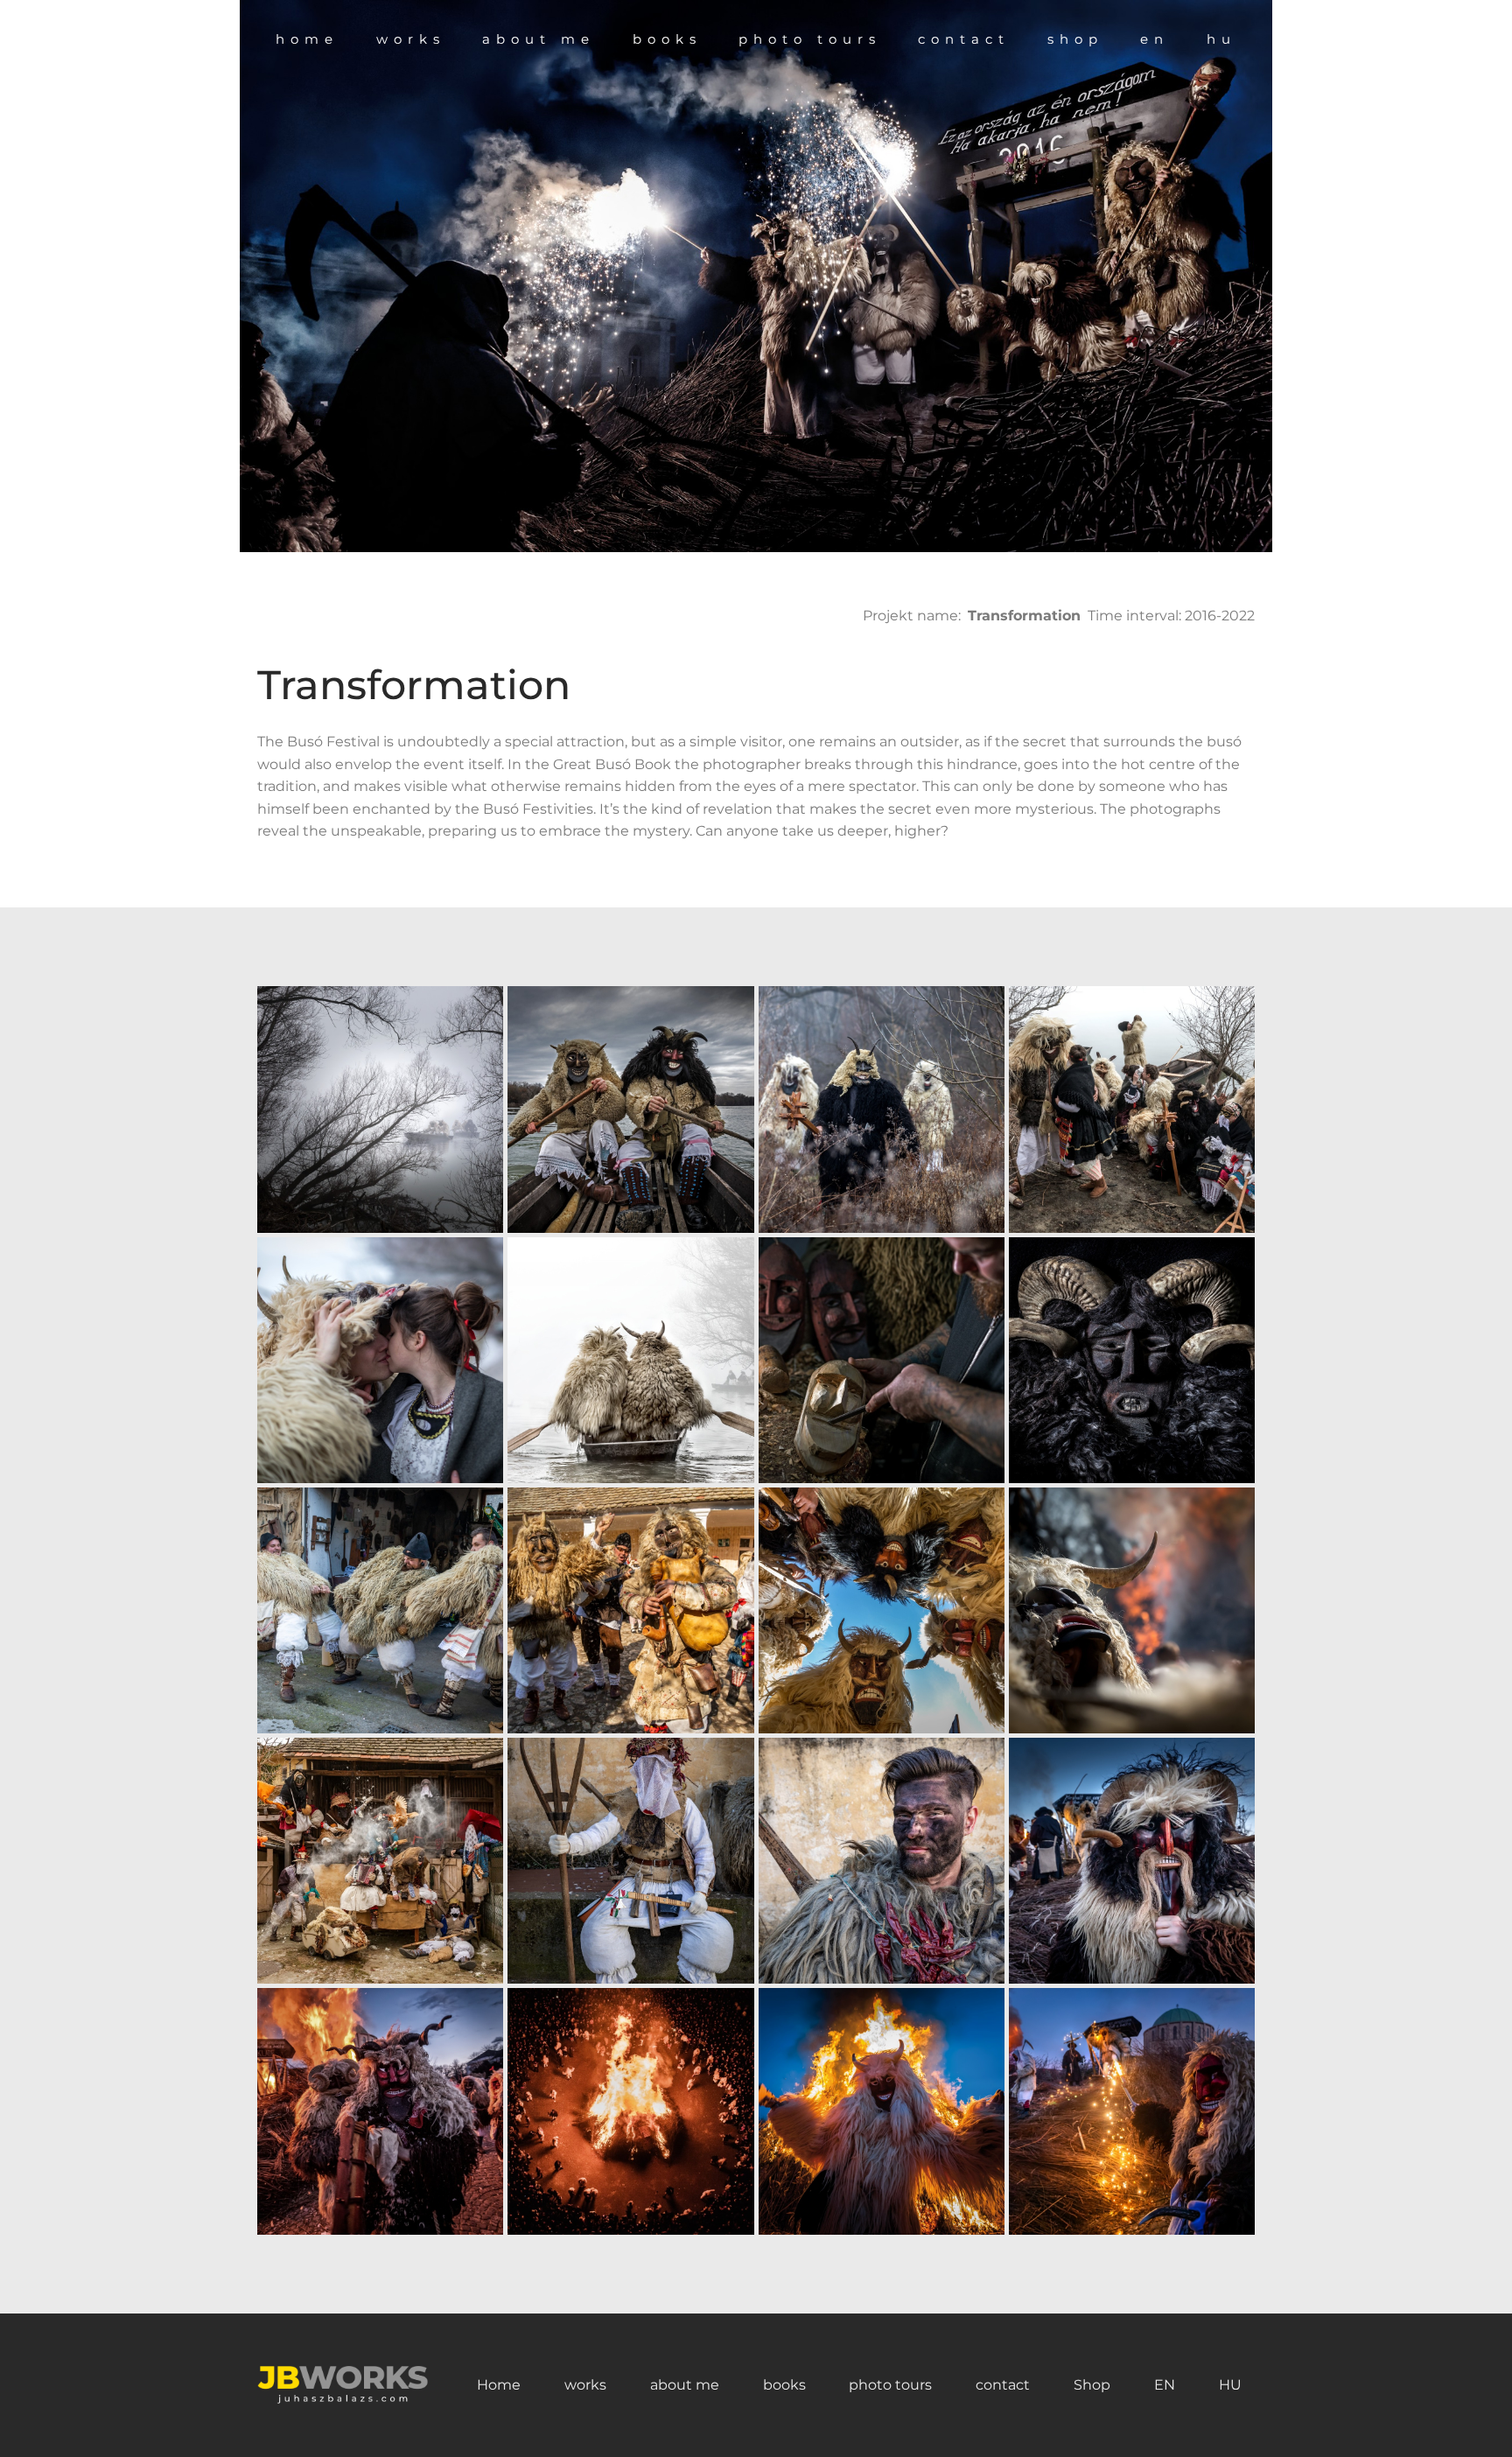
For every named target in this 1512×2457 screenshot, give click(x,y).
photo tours (890, 2385)
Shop (1092, 2385)
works (585, 2385)
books (784, 2385)
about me (685, 2385)
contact (1003, 2385)
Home (499, 2385)
